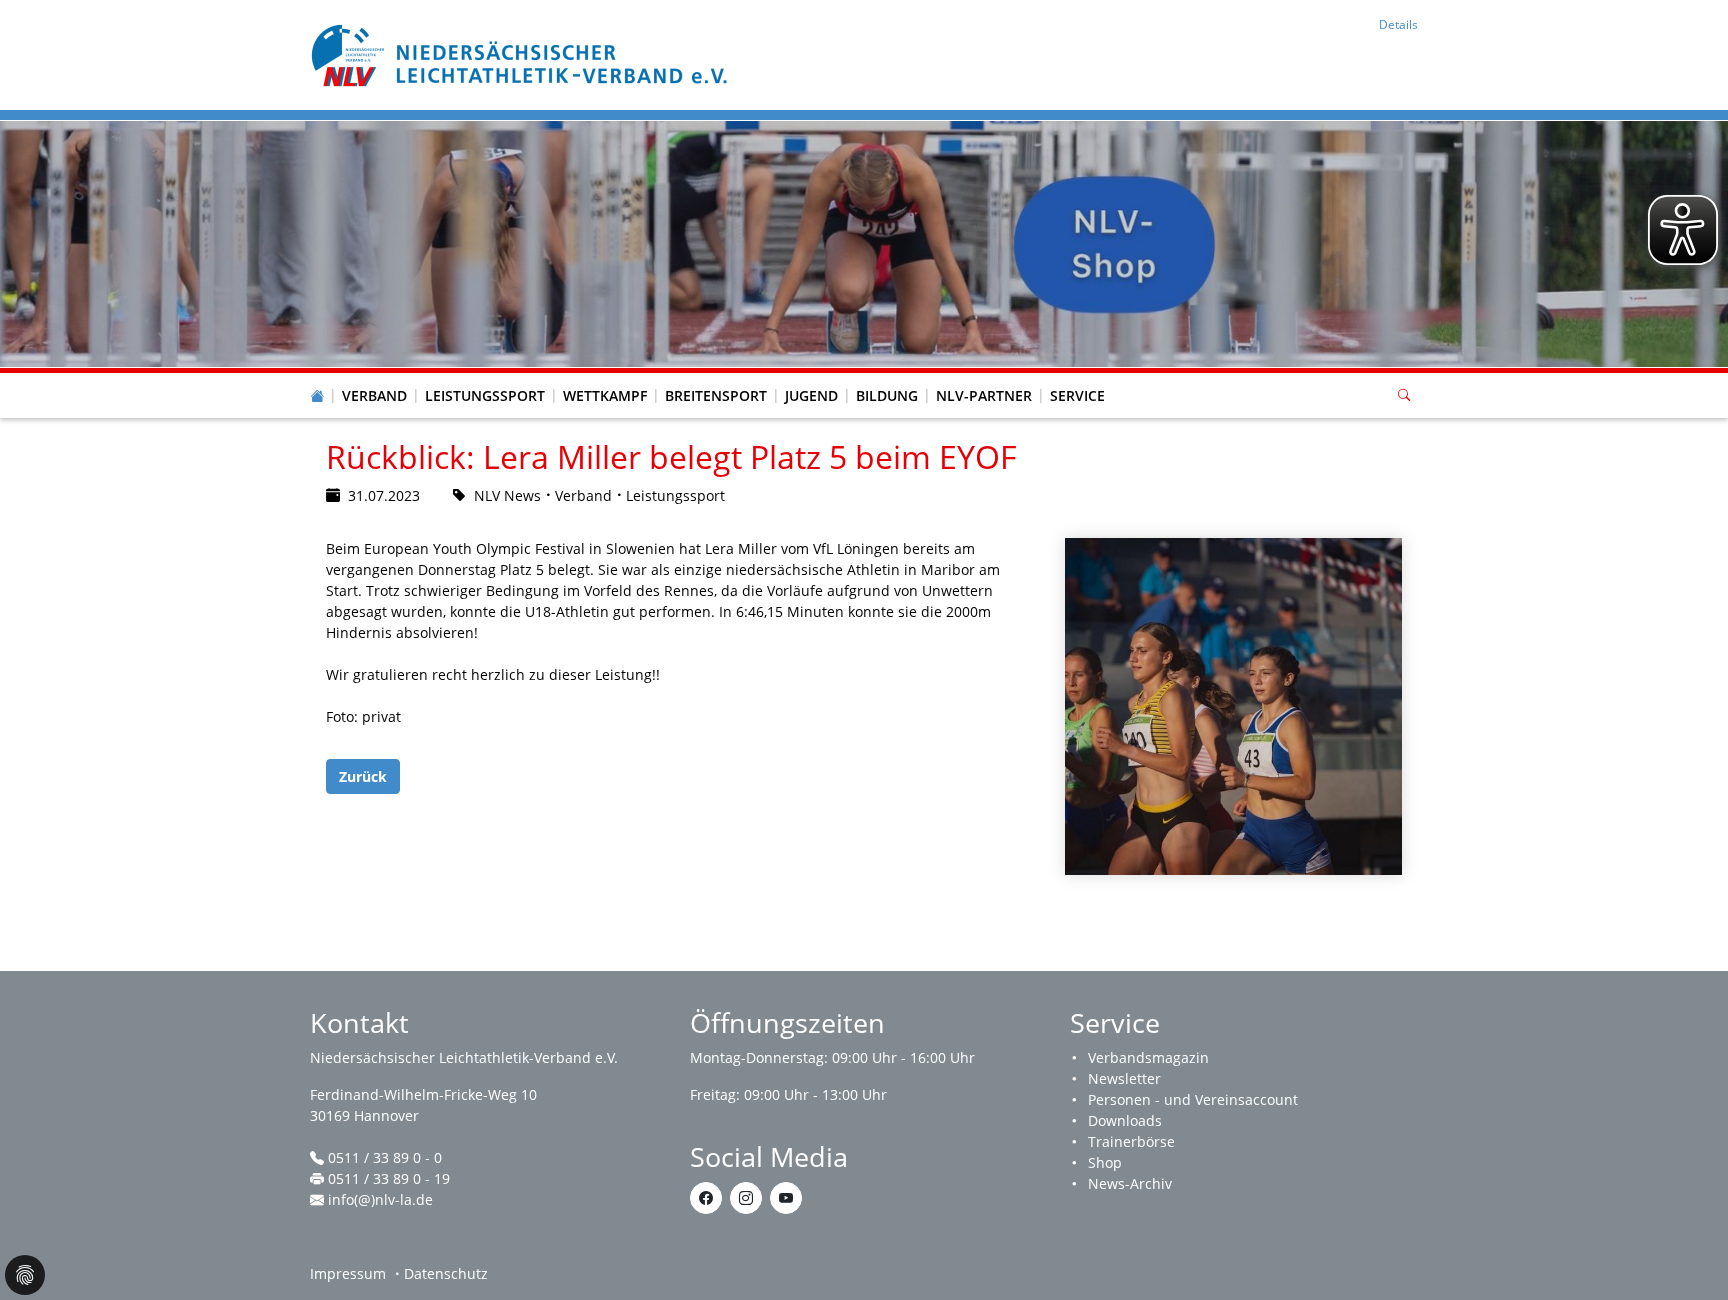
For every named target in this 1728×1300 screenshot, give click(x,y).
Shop (1105, 1162)
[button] (375, 376)
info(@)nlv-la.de (380, 1199)
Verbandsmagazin (1148, 1057)
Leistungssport (485, 395)
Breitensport (716, 395)
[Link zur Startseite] (522, 53)
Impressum (348, 1273)
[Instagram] (746, 1198)
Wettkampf (605, 395)
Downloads (1125, 1120)
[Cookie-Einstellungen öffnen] (25, 1275)
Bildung (887, 395)
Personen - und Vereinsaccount (1193, 1099)
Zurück (363, 776)
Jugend (811, 395)
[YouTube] (786, 1198)
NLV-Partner (984, 395)
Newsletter (1124, 1078)
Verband (374, 395)
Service (1077, 395)
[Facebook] (706, 1198)
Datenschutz (446, 1273)
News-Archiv (1130, 1183)
